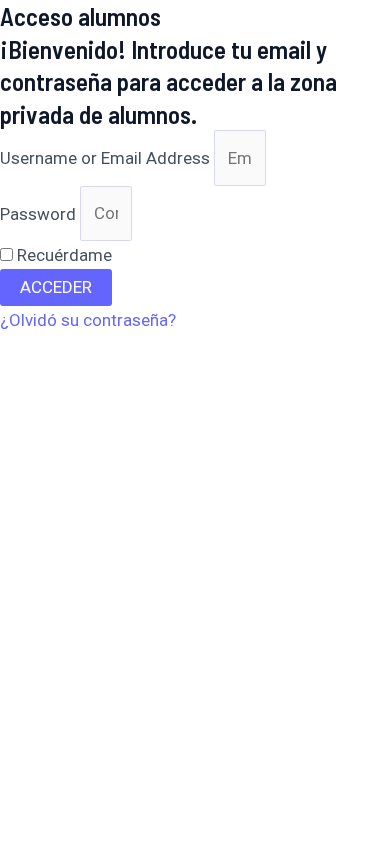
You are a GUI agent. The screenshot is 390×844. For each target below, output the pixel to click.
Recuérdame (62, 255)
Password (38, 213)
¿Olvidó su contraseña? (88, 320)
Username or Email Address (105, 158)
